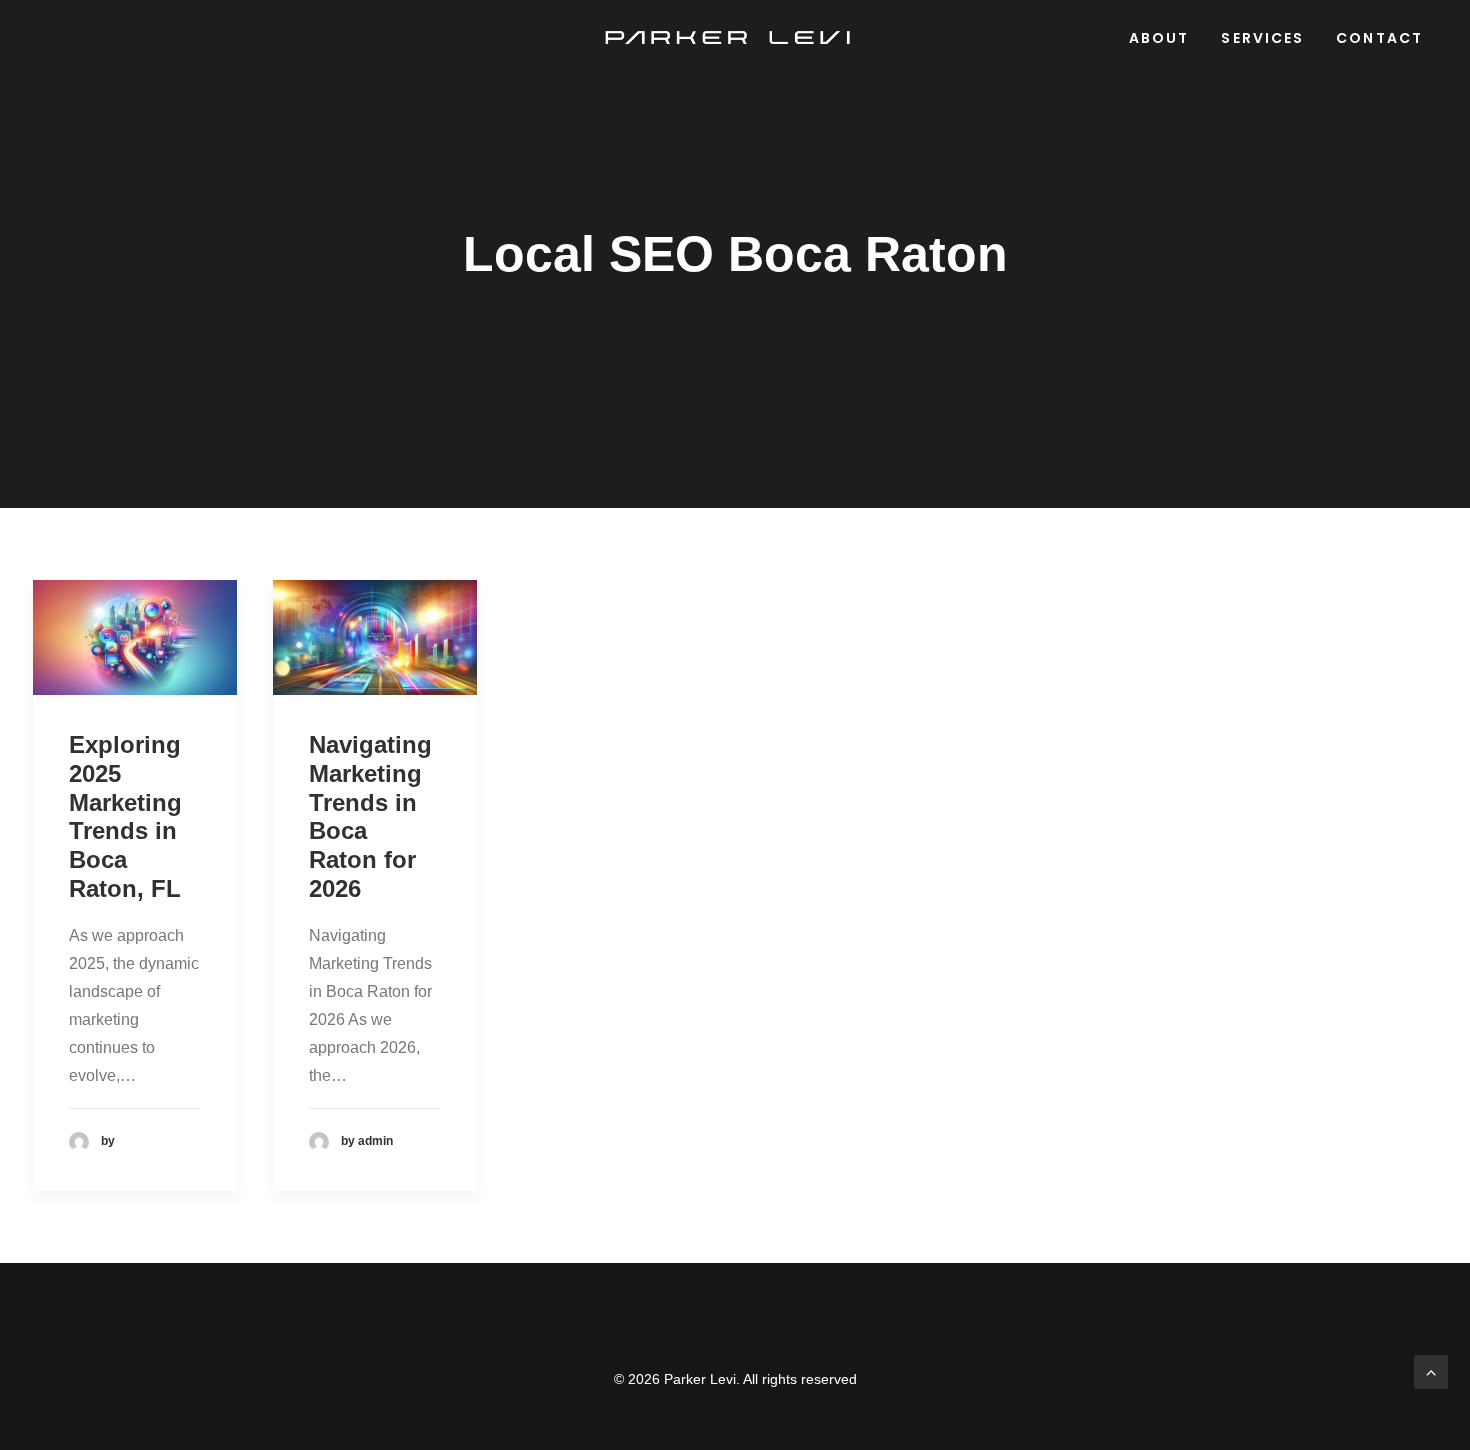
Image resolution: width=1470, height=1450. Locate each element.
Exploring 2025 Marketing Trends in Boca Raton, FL (125, 816)
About (1159, 38)
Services (1262, 38)
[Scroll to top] (1431, 1370)
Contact (1379, 38)
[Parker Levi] (729, 38)
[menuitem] (1166, 38)
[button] (135, 637)
